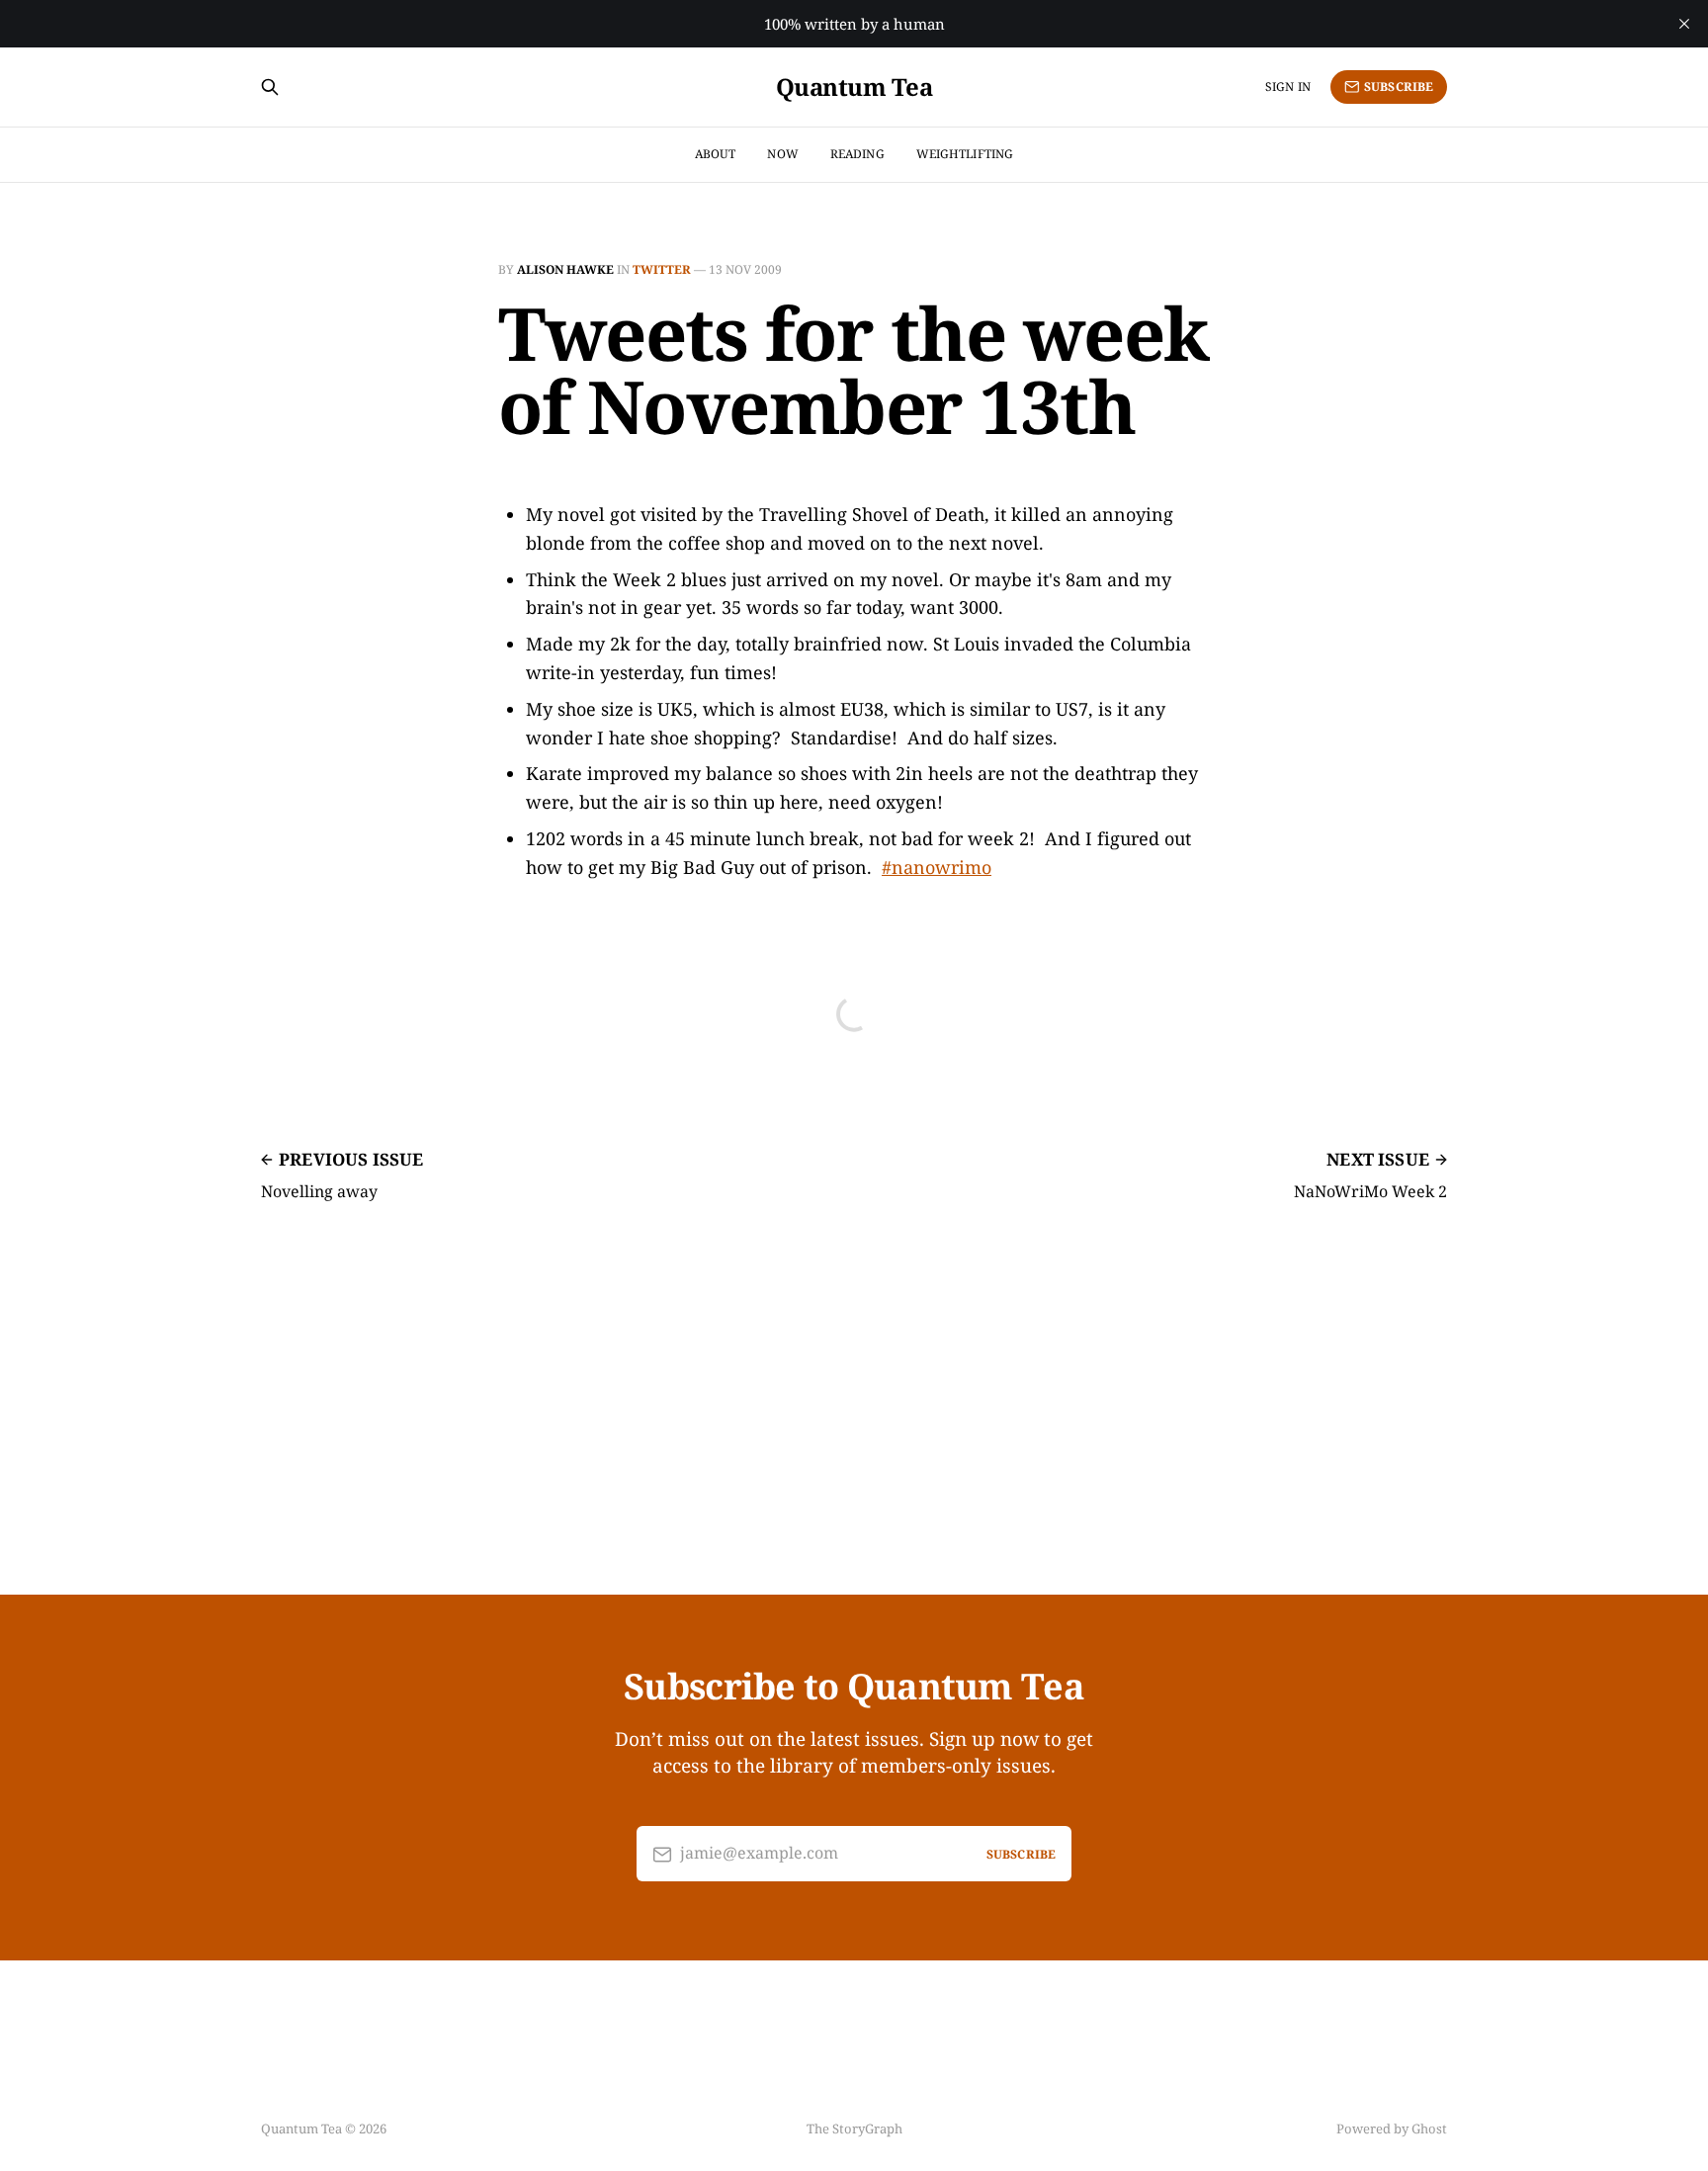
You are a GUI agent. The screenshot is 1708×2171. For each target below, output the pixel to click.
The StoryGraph (854, 2128)
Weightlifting (965, 154)
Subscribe (1399, 87)
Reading (857, 154)
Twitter (662, 269)
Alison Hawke (565, 269)
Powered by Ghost (1392, 2128)
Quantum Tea (854, 87)
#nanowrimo (937, 867)
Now (782, 154)
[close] (1684, 24)
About (716, 154)
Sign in (1288, 87)
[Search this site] (270, 87)
